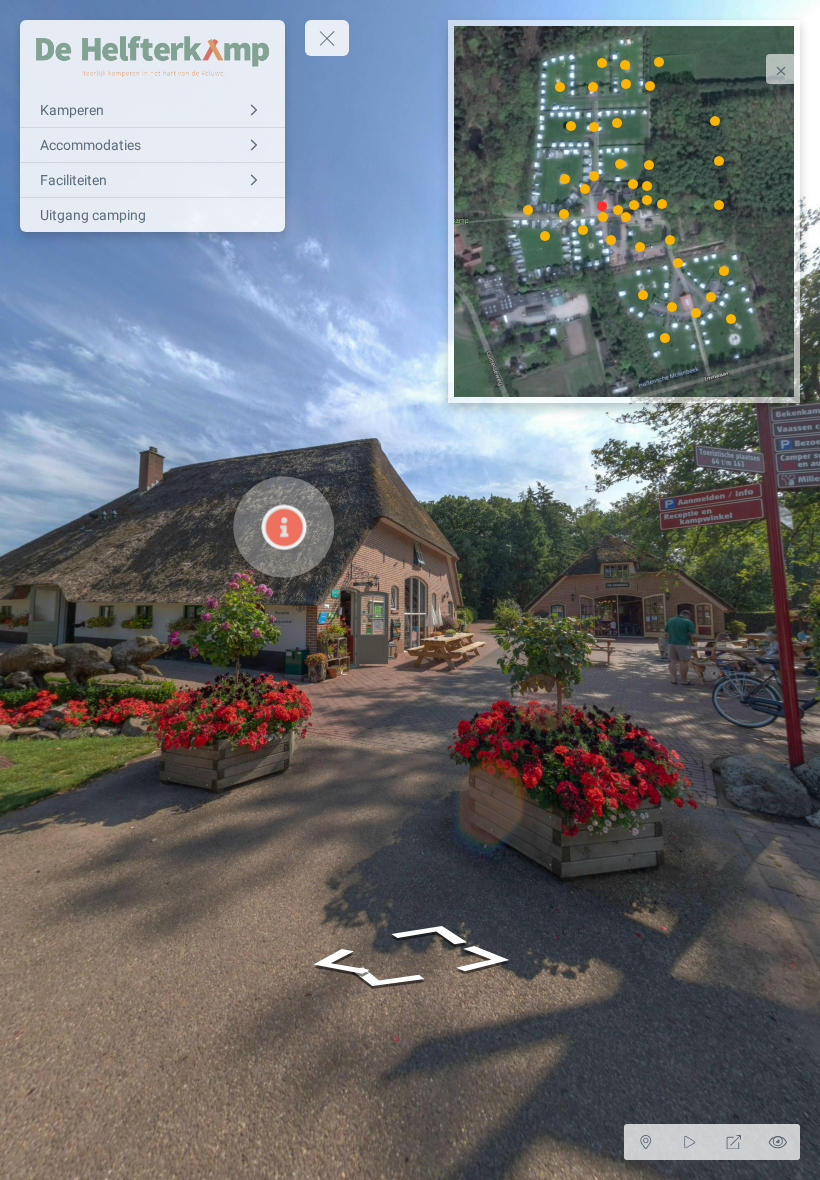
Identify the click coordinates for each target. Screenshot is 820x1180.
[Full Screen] (734, 1142)
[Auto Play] (690, 1142)
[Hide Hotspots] (778, 1142)
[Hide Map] (646, 1142)
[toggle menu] (327, 38)
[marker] (602, 205)
